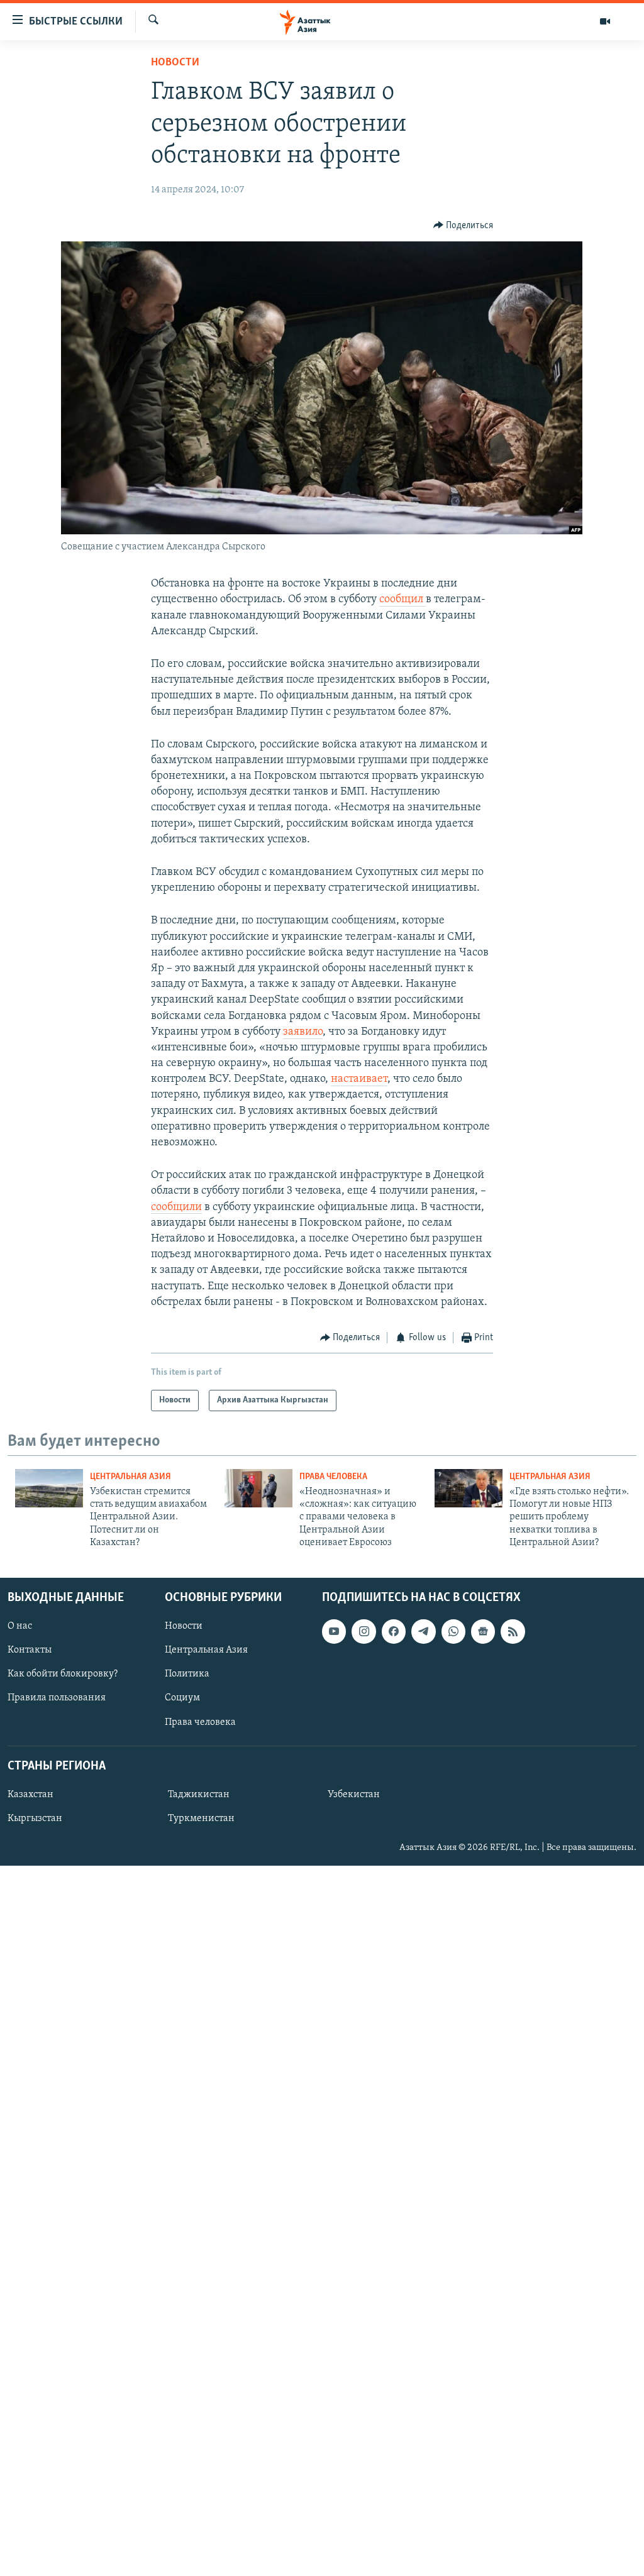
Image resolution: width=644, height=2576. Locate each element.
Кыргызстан (35, 1819)
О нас (20, 1627)
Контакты (30, 1651)
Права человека (333, 1477)
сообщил (402, 600)
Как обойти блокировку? (63, 1675)
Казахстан (31, 1795)
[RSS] (513, 1632)
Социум (182, 1698)
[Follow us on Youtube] (334, 1632)
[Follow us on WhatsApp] (453, 1632)
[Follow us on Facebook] (394, 1632)
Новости (175, 63)
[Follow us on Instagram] (364, 1632)
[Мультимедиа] (605, 21)
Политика (187, 1675)
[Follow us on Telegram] (423, 1632)
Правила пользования (57, 1698)
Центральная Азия (130, 1477)
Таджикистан (199, 1795)
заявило (303, 1032)
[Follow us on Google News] (483, 1632)
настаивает (359, 1079)
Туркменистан (201, 1819)
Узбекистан (354, 1795)
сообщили (176, 1208)
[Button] (464, 226)
